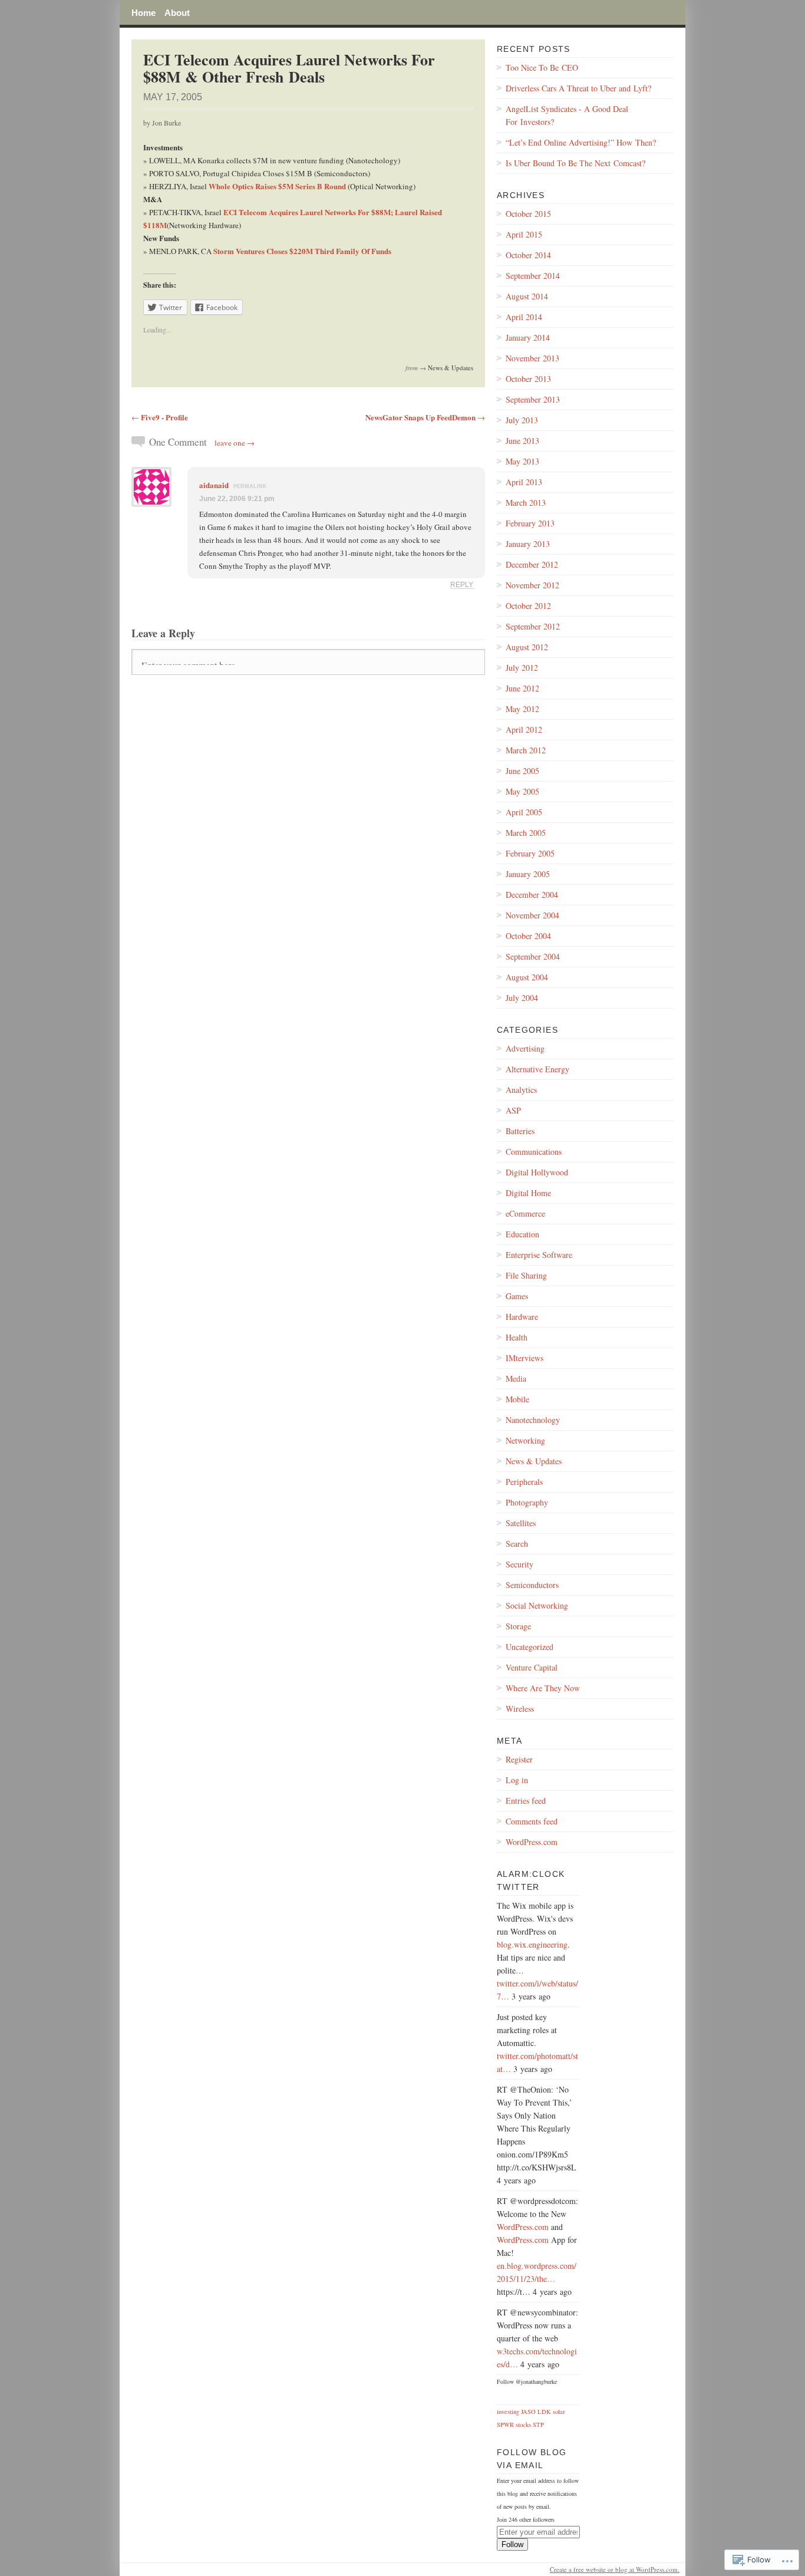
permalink (250, 486)
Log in (517, 1780)
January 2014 (528, 337)
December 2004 (532, 895)
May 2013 (522, 461)
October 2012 (528, 606)
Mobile (517, 1399)
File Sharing (526, 1275)
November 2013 (532, 358)
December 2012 (532, 564)
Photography (527, 1502)
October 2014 (528, 255)
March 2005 (526, 833)
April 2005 (524, 812)
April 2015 (524, 234)
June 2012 (522, 688)
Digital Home (528, 1193)
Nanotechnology (533, 1420)
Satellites (521, 1523)
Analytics (521, 1090)
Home (143, 12)
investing (508, 2412)
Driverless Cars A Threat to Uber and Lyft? (578, 88)
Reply (462, 584)
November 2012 (532, 585)
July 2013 (522, 420)
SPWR (505, 2425)
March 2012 (526, 750)
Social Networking (537, 1605)
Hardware (522, 1317)
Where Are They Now (543, 1688)
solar (559, 2412)
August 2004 (527, 977)
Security (519, 1564)
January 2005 (528, 874)
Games (517, 1296)
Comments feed (532, 1821)
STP (538, 2425)
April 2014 (524, 317)
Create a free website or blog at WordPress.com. (615, 2569)
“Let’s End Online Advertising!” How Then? (581, 142)
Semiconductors (532, 1585)
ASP (513, 1110)
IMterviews (524, 1358)
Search (517, 1544)
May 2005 (522, 791)
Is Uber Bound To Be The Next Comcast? (575, 163)
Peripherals (524, 1482)
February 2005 (530, 853)
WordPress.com (532, 1842)
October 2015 (528, 214)
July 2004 (522, 998)
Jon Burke (166, 123)
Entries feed (526, 1801)
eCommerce (525, 1213)
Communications (534, 1152)
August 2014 (527, 296)
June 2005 (522, 771)
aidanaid (214, 485)
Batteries (520, 1131)
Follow (512, 2544)
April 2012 (524, 729)
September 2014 (533, 276)
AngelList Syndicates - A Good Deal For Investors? (567, 115)
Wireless (520, 1709)
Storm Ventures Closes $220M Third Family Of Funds (302, 251)
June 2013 (522, 441)
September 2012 (533, 626)
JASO (528, 2412)
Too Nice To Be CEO (542, 67)
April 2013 (524, 482)
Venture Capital (532, 1667)
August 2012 (527, 647)
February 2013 (530, 523)
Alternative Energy (537, 1069)
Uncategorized (529, 1647)
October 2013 (528, 379)
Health (517, 1337)
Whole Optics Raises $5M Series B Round (278, 186)
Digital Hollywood (537, 1172)
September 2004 (533, 956)
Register (519, 1759)
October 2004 (528, 936)
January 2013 (528, 544)
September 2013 (533, 399)
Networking (525, 1440)
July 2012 (522, 668)
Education (522, 1234)
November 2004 (532, 915)
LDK (544, 2412)
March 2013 (526, 503)
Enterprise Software (539, 1255)
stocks (523, 2425)
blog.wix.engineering (532, 1944)
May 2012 (522, 709)
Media (516, 1378)
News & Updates (451, 368)
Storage (518, 1626)
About (177, 12)
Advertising (525, 1048)
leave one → (235, 443)
